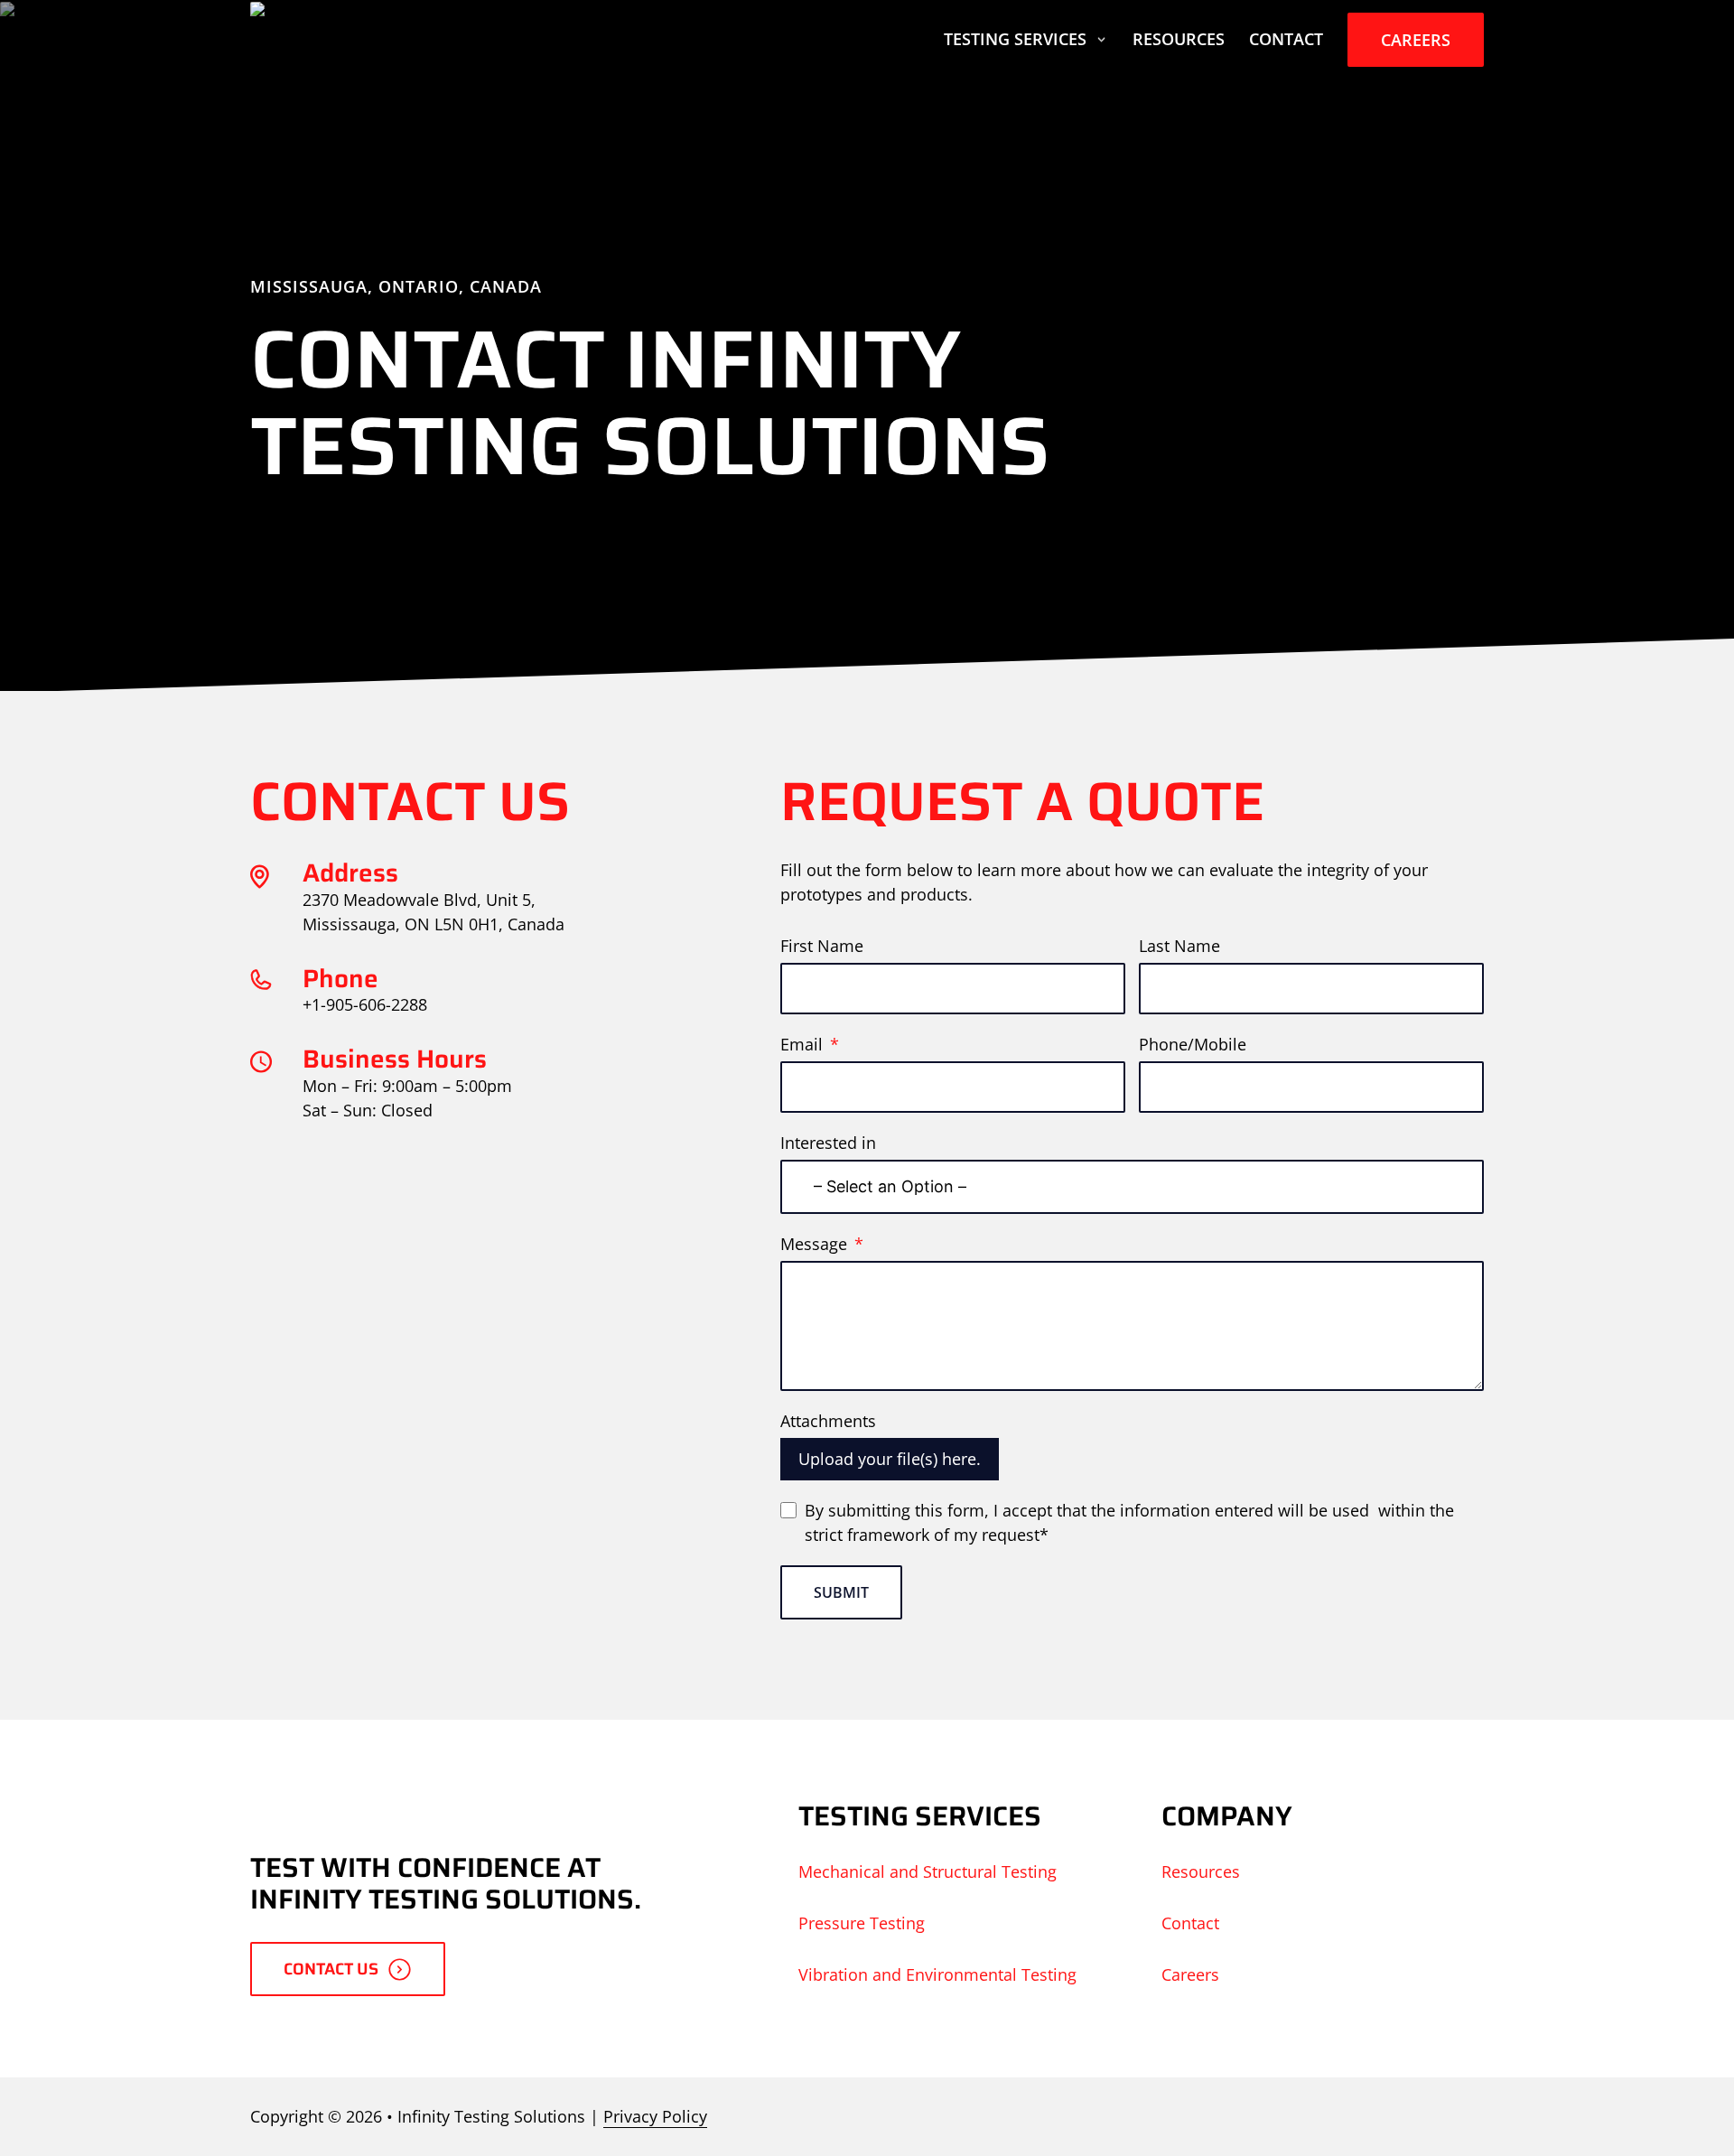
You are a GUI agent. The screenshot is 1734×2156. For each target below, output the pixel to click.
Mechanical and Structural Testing (928, 1871)
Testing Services (1015, 39)
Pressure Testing (862, 1923)
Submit (841, 1592)
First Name (822, 946)
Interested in (828, 1143)
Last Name (1179, 946)
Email (802, 1044)
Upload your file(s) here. (890, 1459)
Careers (1416, 40)
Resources (1179, 39)
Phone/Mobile (1193, 1044)
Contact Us (331, 1969)
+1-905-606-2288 (365, 1004)
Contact (1286, 39)
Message (814, 1244)
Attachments (828, 1421)
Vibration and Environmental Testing (937, 1974)
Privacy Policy (655, 2116)
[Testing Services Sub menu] (1101, 40)
